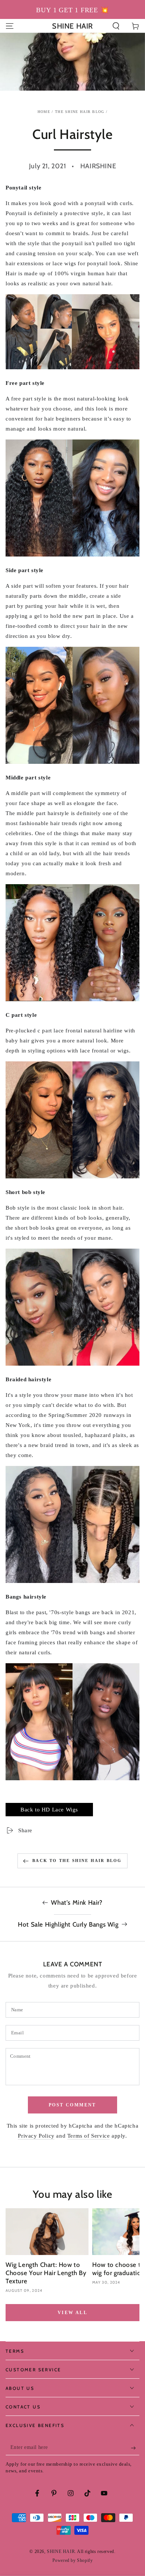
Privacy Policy (36, 2136)
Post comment (72, 2105)
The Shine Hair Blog (80, 112)
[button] (116, 26)
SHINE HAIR (61, 2551)
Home (44, 112)
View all (72, 2313)
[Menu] (10, 26)
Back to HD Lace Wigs (49, 1810)
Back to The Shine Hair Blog (77, 1860)
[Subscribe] (135, 2448)
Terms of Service (89, 2136)
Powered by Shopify (73, 2560)
